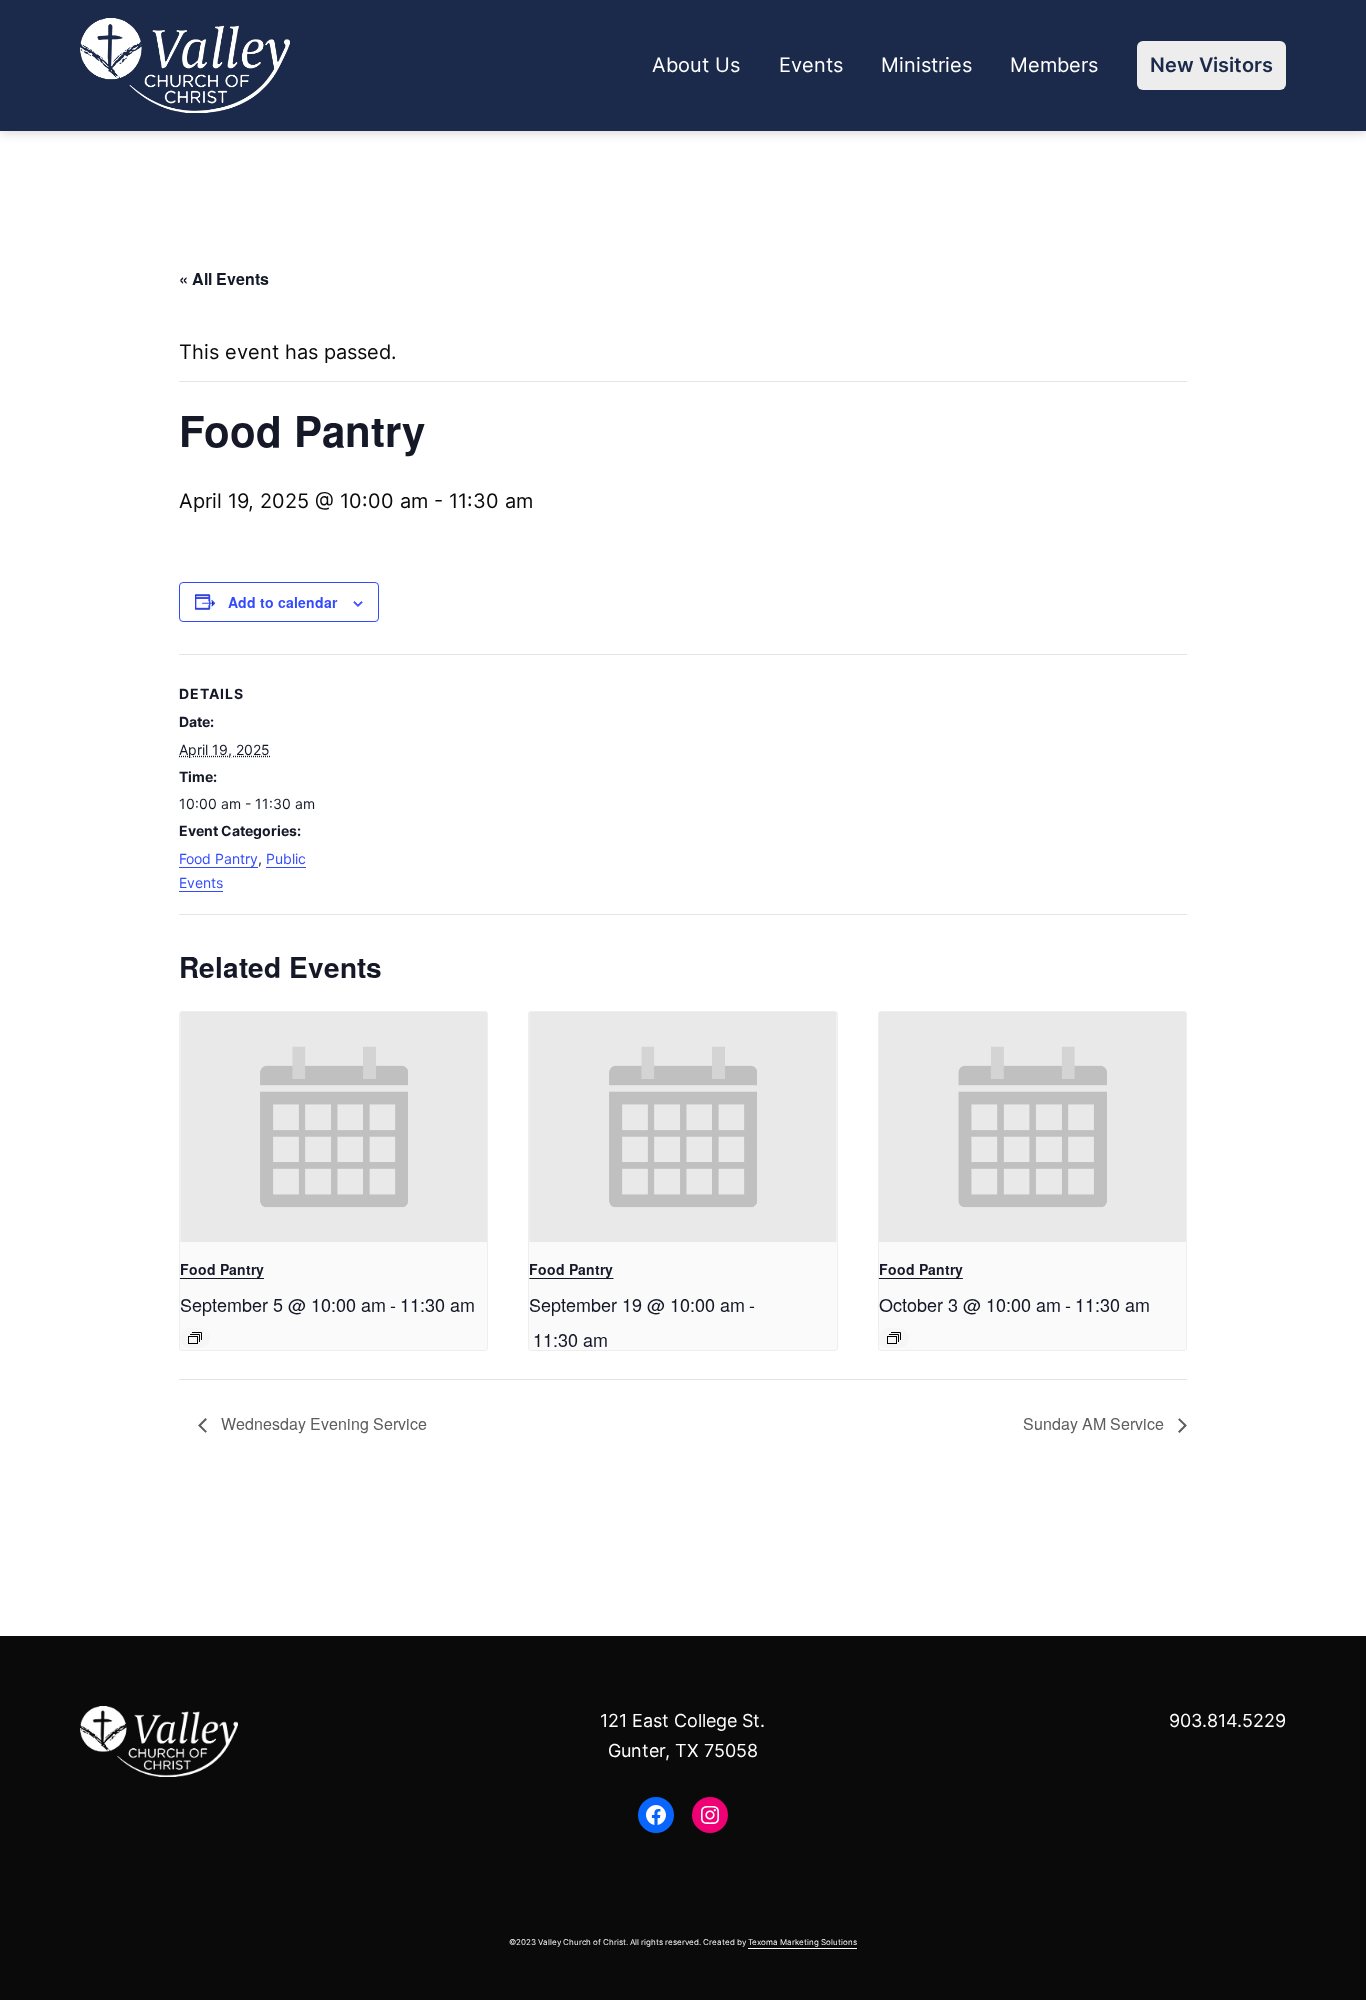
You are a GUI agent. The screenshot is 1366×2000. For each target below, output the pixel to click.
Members (1054, 65)
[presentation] (333, 1127)
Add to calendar (282, 602)
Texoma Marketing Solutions (802, 1942)
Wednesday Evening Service (322, 1423)
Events (811, 65)
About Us (696, 65)
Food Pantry (218, 858)
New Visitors (1211, 65)
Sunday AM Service (1095, 1423)
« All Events (224, 278)
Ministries (926, 65)
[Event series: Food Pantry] (195, 1338)
